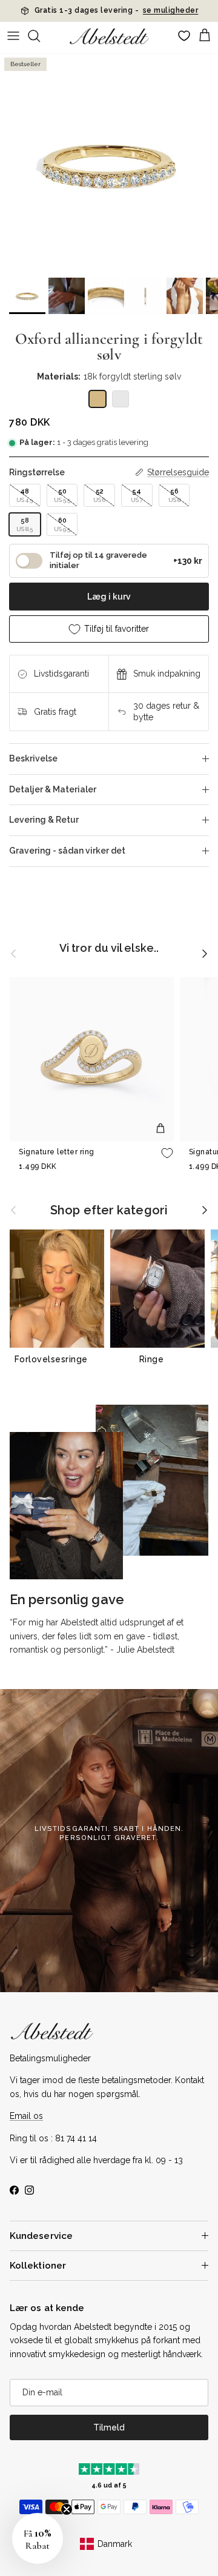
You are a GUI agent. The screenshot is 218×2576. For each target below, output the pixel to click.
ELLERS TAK (163, 1355)
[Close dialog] (209, 1209)
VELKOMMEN (163, 1328)
